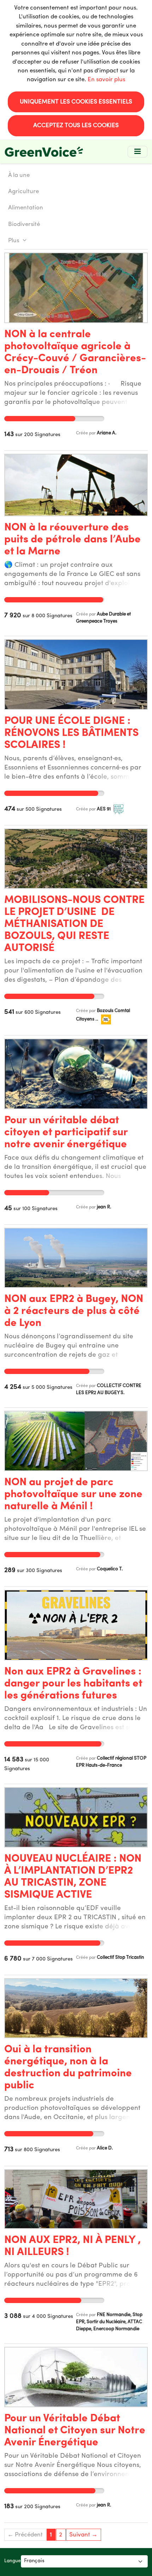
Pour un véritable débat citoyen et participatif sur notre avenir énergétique (66, 1133)
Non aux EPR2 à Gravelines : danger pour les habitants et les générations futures (73, 1684)
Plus (14, 241)
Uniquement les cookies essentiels (76, 102)
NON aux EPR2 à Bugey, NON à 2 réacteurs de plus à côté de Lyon (74, 1311)
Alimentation (26, 208)
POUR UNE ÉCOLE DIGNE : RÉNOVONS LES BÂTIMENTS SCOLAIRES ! (71, 733)
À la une (19, 175)
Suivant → (83, 2535)
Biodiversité (24, 224)
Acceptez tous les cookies (76, 126)
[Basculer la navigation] (138, 152)
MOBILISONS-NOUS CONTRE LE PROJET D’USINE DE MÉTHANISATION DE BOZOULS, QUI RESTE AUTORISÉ (74, 924)
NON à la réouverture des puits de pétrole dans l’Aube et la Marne (72, 540)
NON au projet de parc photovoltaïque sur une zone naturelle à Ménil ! (73, 1495)
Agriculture (24, 192)
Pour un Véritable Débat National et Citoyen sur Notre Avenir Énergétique (75, 2431)
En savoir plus (106, 80)
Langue (13, 2561)
